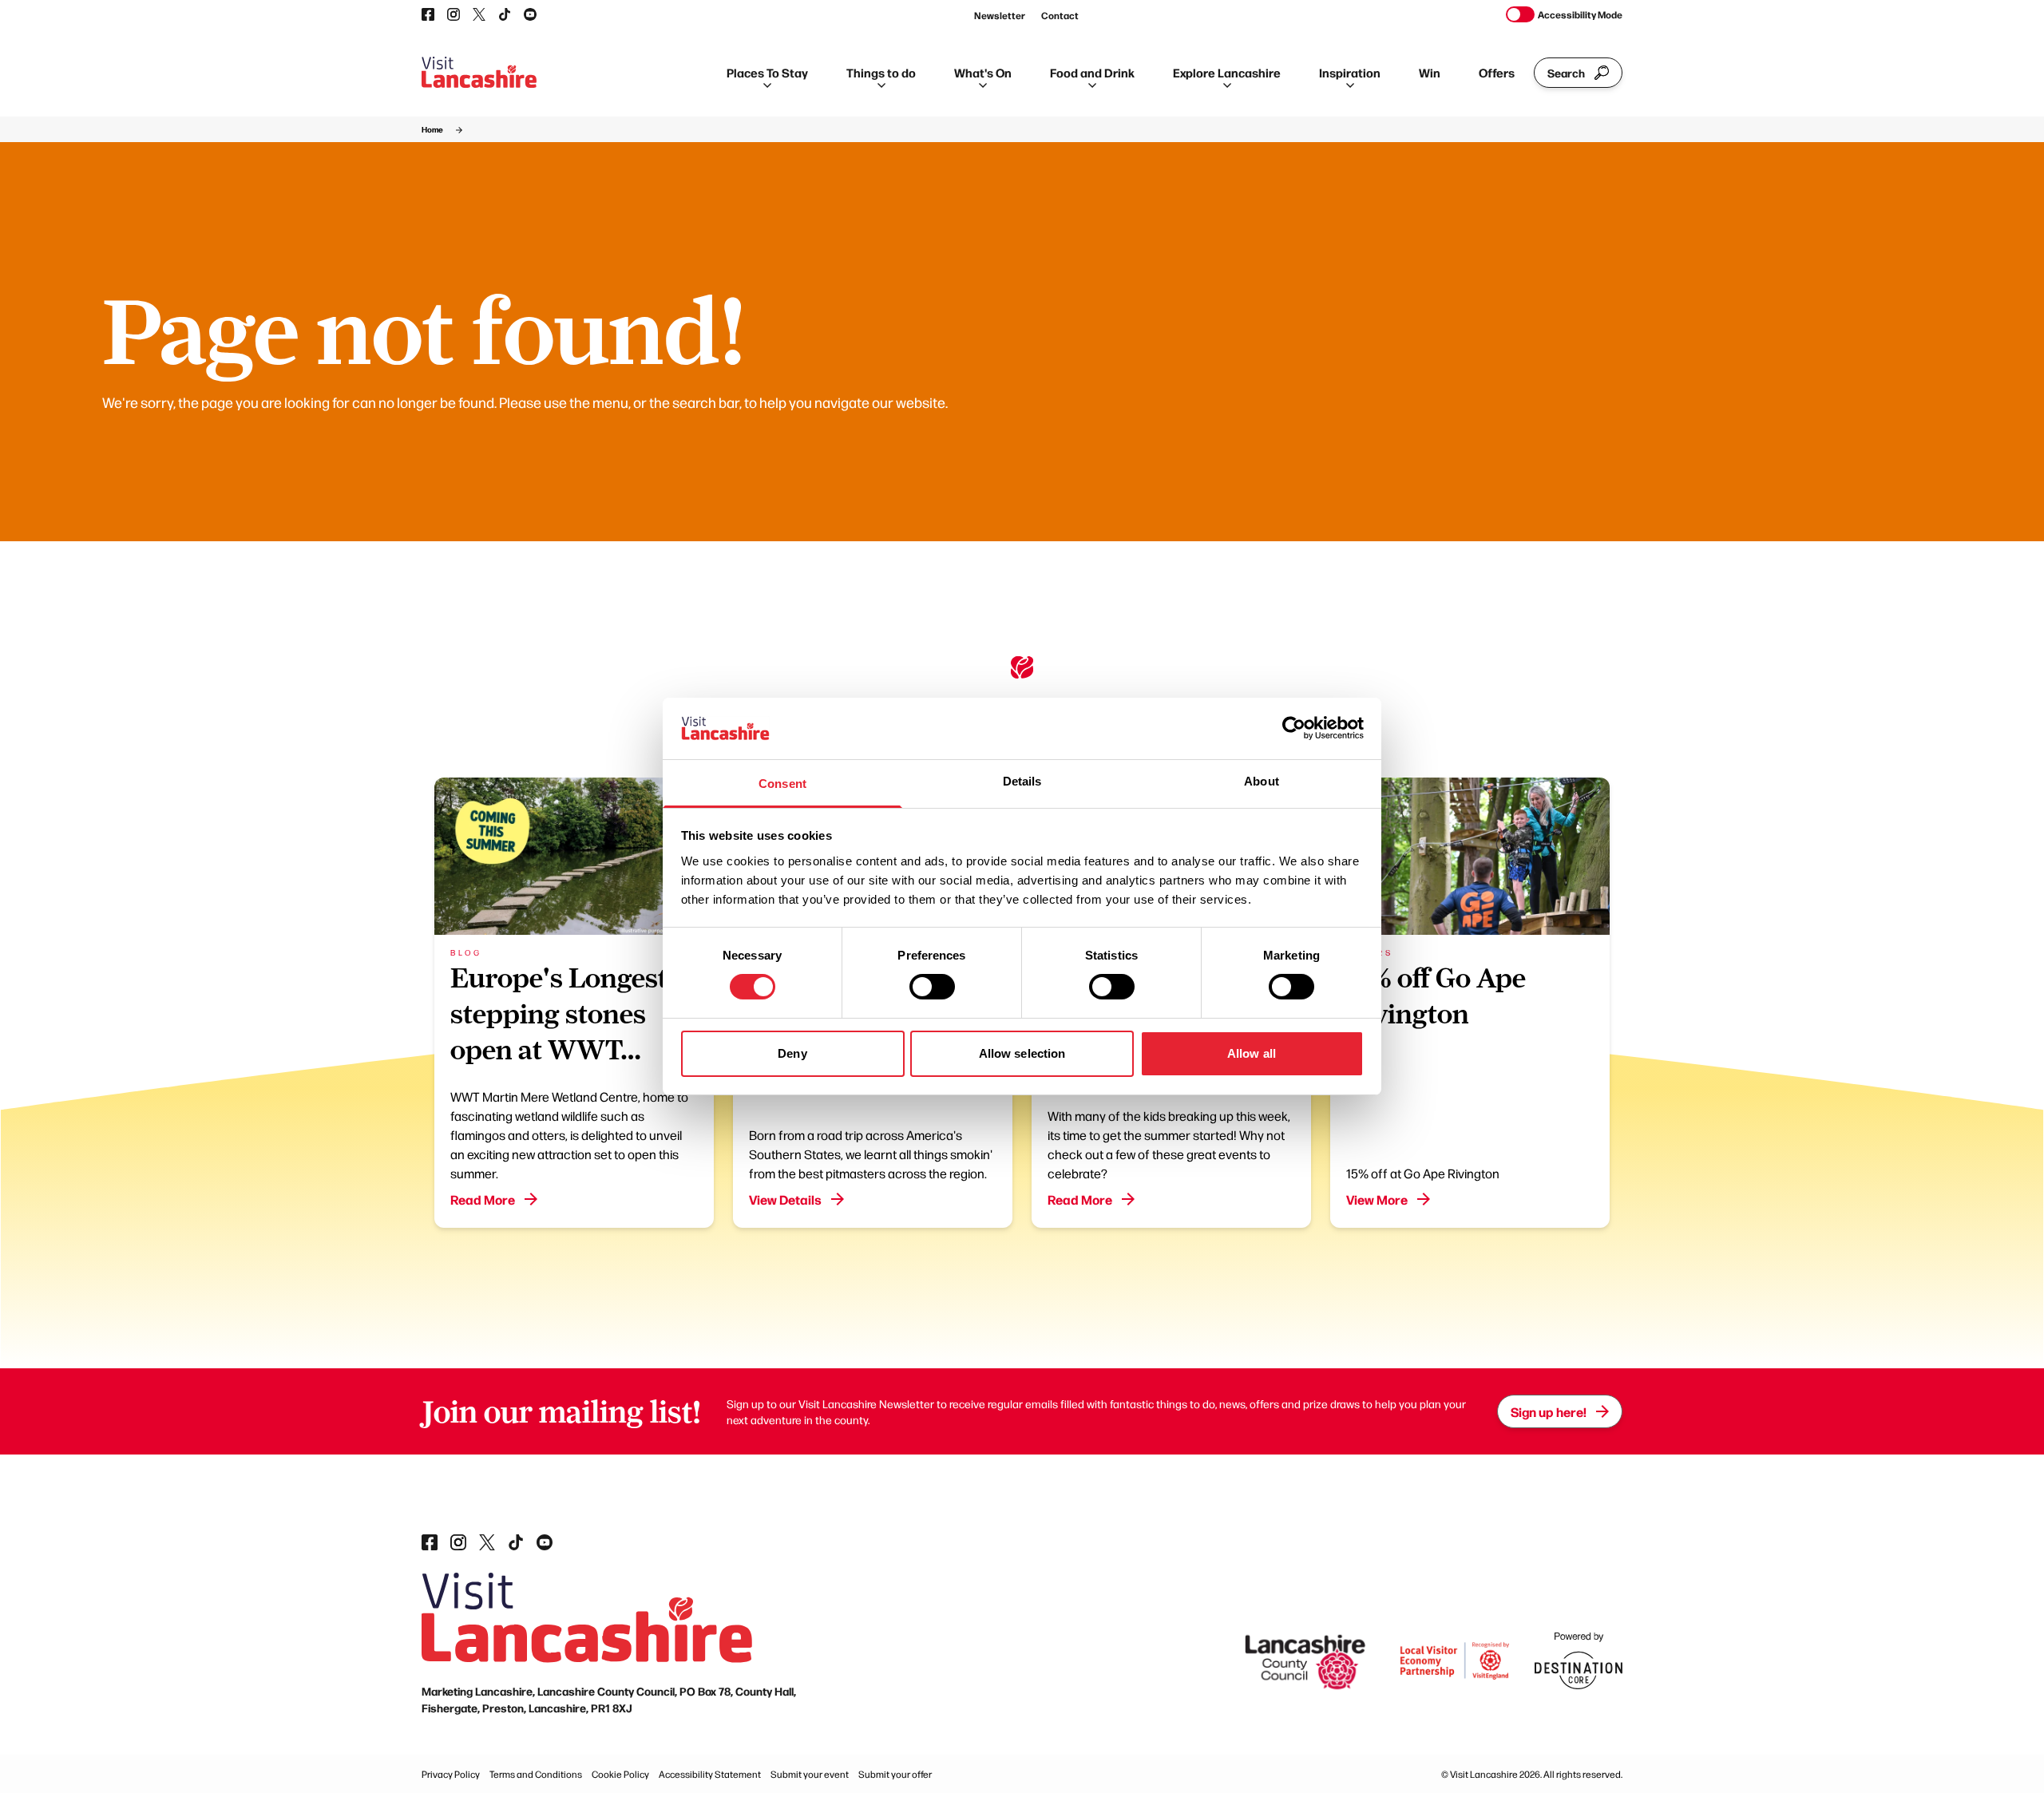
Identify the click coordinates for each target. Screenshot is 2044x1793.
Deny (792, 1053)
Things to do (881, 72)
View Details (785, 1199)
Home (432, 129)
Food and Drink (1092, 72)
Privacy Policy (451, 1774)
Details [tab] (1022, 781)
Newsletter (1000, 15)
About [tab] (1262, 781)
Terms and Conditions (536, 1774)
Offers (1497, 72)
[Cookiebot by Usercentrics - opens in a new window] (1294, 728)
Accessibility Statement (710, 1774)
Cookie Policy (620, 1774)
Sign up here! (1549, 1411)
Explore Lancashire (1227, 72)
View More (1377, 1199)
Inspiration (1350, 72)
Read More (483, 1199)
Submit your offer (895, 1774)
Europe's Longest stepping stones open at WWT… (559, 1014)
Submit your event (810, 1774)
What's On (983, 72)
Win (1430, 72)
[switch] (932, 987)
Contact (1060, 15)
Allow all (1252, 1053)
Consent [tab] (782, 784)
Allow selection (1022, 1053)
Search (1566, 73)
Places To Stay (767, 72)
